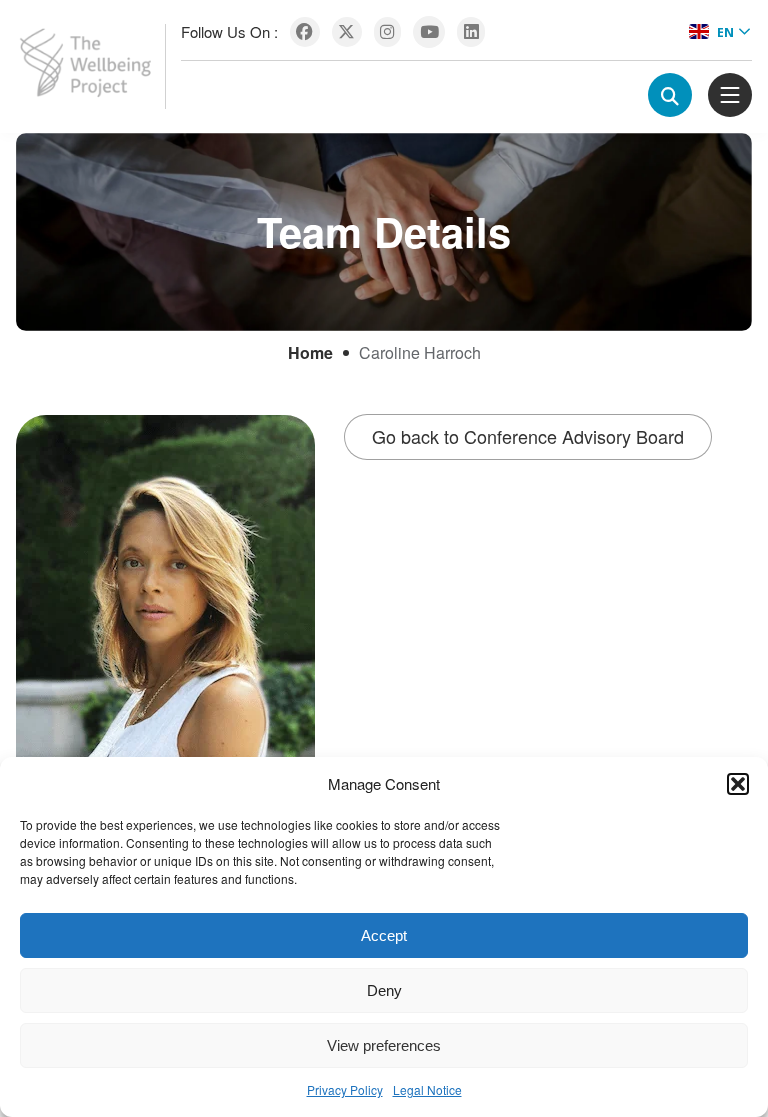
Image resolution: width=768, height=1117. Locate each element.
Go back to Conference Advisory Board (528, 436)
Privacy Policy (345, 1089)
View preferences (384, 1045)
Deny (384, 990)
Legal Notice (427, 1089)
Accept (384, 935)
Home (310, 352)
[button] (738, 784)
